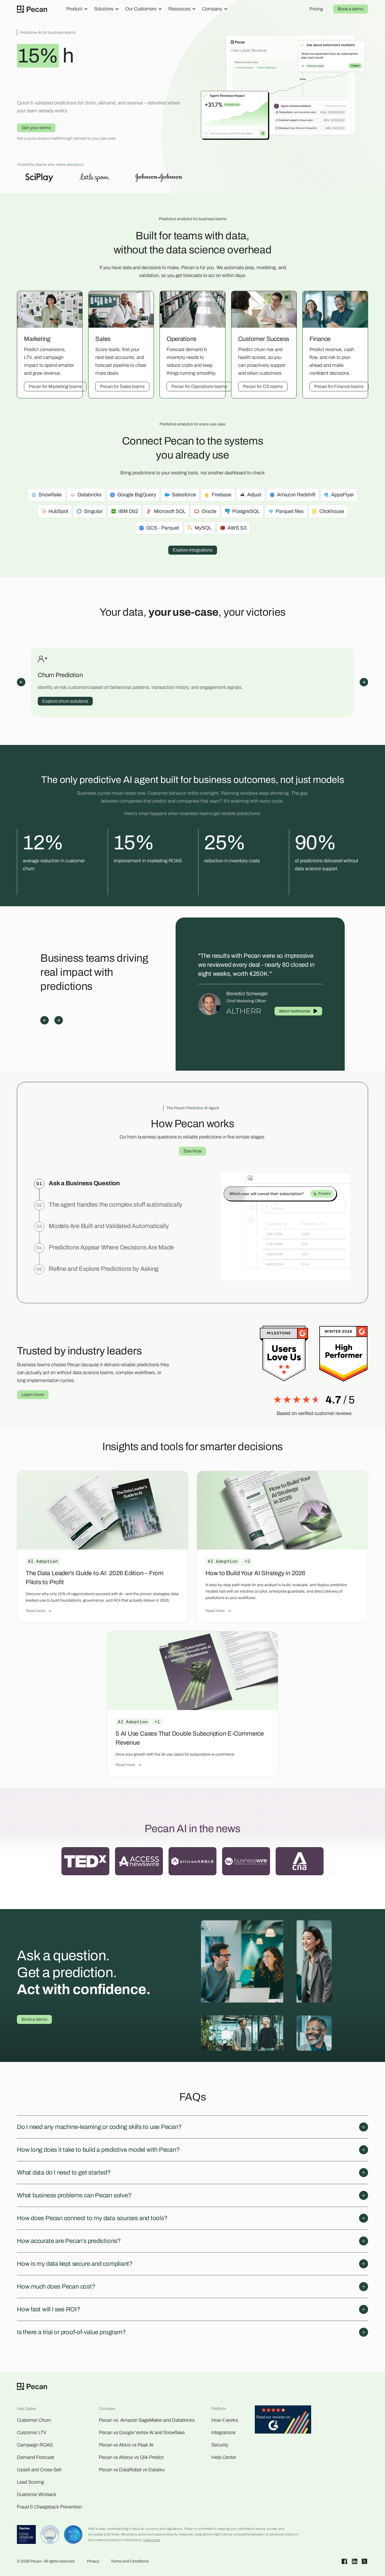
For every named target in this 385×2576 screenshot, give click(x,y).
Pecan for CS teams (263, 386)
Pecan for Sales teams (122, 386)
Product (74, 9)
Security (220, 2445)
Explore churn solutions (65, 701)
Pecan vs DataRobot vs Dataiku (132, 2470)
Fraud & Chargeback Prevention (49, 2507)
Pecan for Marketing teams (55, 386)
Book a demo (351, 9)
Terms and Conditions (130, 2561)
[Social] (344, 2561)
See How (193, 1151)
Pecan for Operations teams (199, 386)
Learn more (33, 1395)
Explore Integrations (193, 550)
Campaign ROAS (35, 2445)
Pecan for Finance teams (339, 386)
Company (212, 9)
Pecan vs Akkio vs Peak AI (126, 2445)
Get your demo (36, 128)
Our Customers (141, 9)
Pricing (316, 9)
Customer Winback (37, 2494)
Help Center (224, 2457)
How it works (225, 2420)
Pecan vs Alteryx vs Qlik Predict (131, 2457)
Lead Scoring (30, 2482)
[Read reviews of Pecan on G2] (283, 2421)
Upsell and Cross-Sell (39, 2470)
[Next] (364, 682)
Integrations (223, 2433)
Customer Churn (34, 2420)
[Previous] (21, 682)
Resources (179, 9)
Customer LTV (32, 2433)
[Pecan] (32, 9)
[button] (193, 2127)
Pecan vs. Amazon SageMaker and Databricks (147, 2420)
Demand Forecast (36, 2457)
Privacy (93, 2561)
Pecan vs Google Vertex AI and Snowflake (142, 2433)
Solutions (104, 9)
